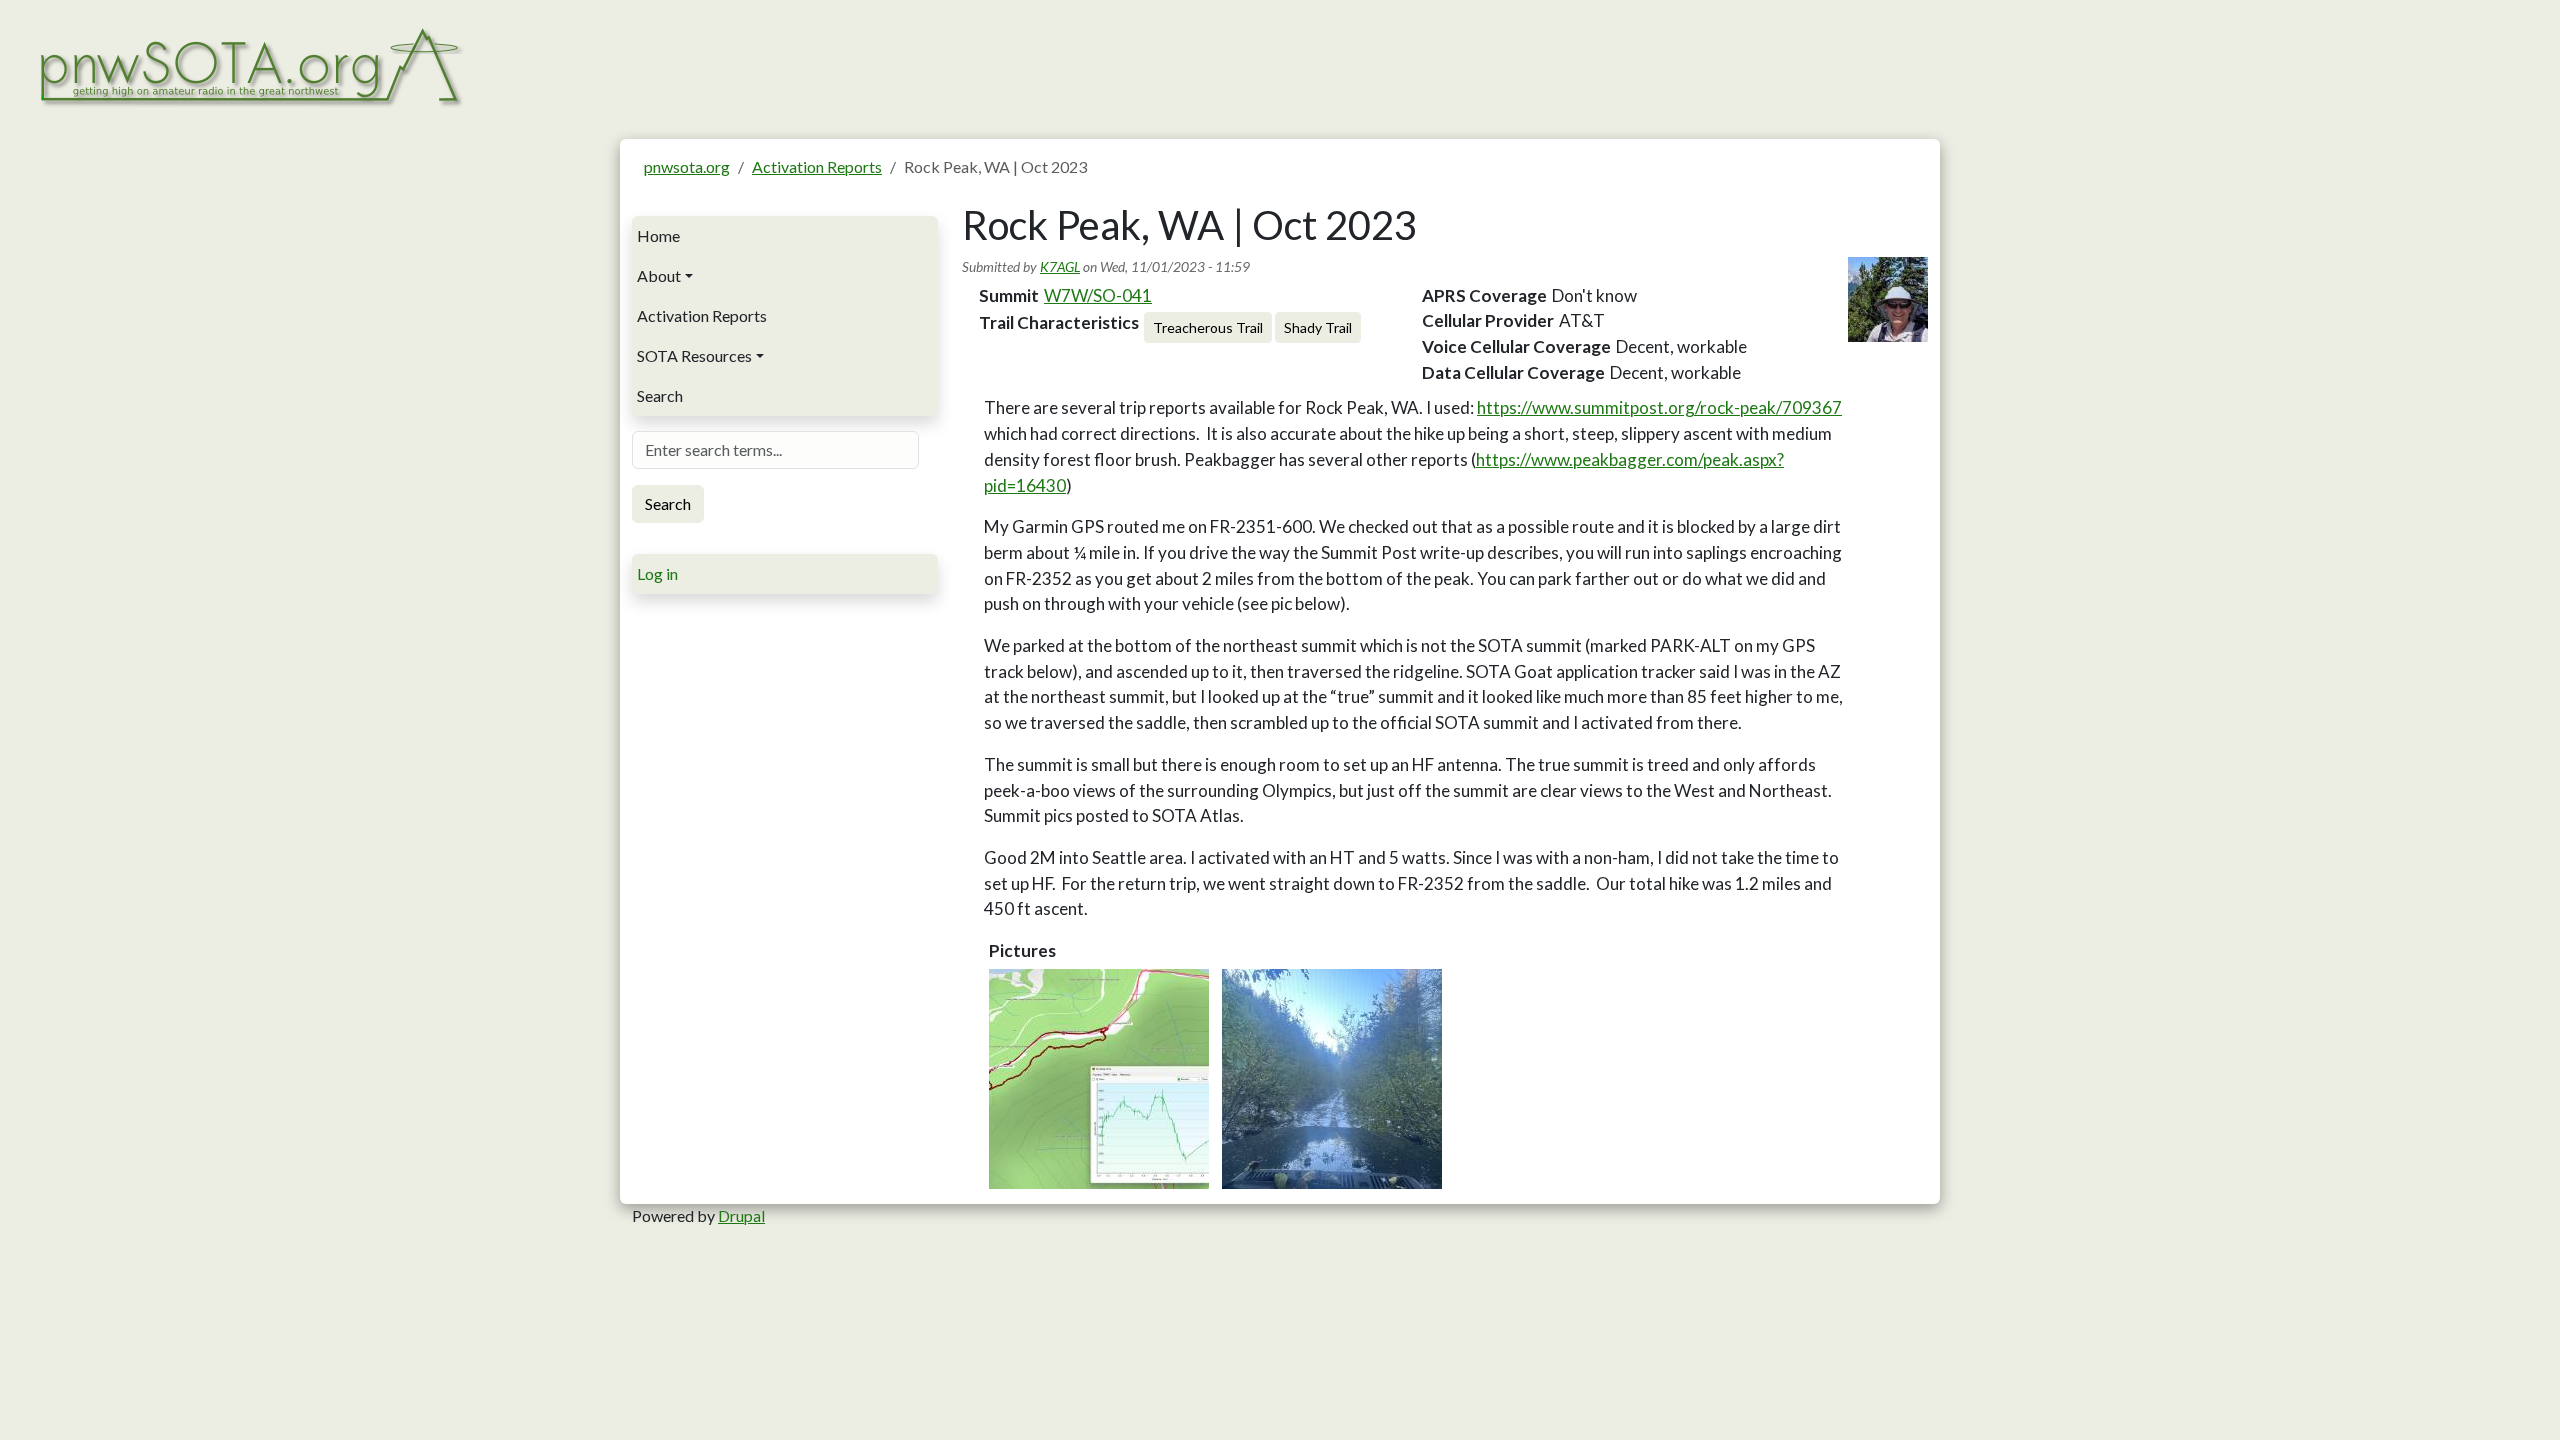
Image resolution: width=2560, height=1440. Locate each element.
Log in (657, 573)
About (659, 275)
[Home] (249, 64)
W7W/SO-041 (1098, 295)
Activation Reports (817, 166)
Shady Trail (1318, 327)
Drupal (741, 1215)
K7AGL (1060, 266)
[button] (1099, 1079)
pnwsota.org (687, 166)
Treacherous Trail (1208, 327)
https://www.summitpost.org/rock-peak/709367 (1659, 407)
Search (660, 395)
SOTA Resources (694, 355)
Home (658, 235)
